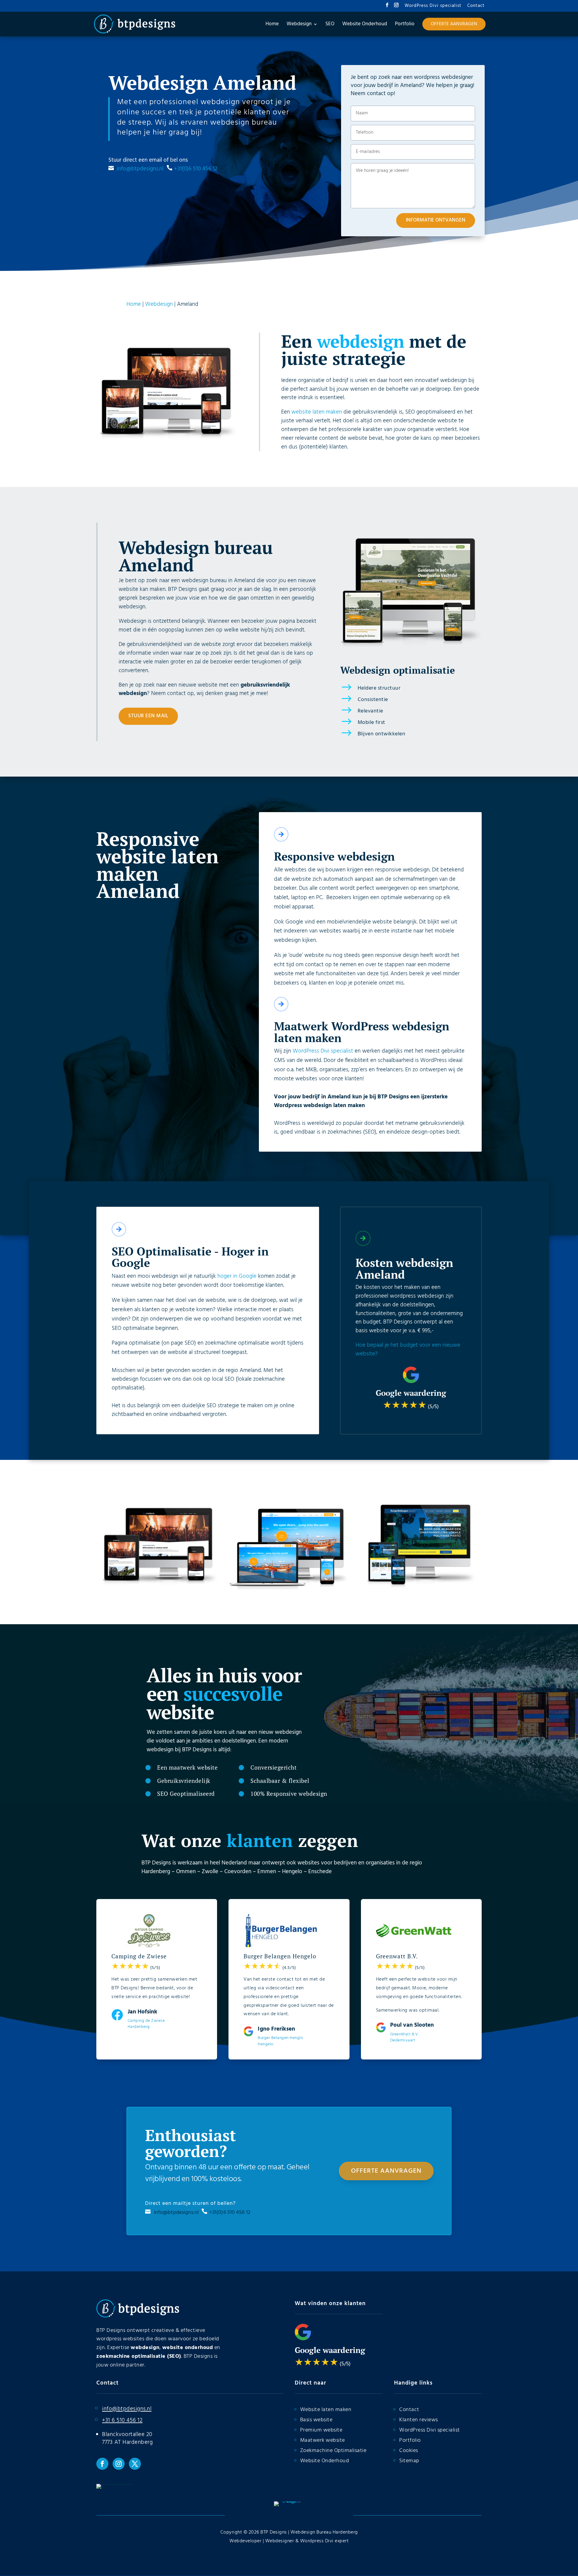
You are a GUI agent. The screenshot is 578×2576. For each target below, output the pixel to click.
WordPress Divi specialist (433, 6)
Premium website (321, 2430)
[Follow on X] (135, 2464)
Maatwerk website (323, 2440)
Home (134, 304)
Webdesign (159, 304)
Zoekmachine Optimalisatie (333, 2451)
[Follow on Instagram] (119, 2464)
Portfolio (410, 2440)
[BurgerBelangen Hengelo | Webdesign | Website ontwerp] (419, 1588)
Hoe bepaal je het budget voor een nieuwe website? (408, 1350)
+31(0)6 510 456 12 (196, 169)
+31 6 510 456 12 (122, 2420)
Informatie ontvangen (436, 220)
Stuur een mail (148, 716)
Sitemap (409, 2461)
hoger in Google (237, 1276)
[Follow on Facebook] (102, 2464)
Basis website (316, 2420)
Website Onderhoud (325, 2461)
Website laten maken (326, 2410)
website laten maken (317, 412)
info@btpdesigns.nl (141, 169)
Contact (476, 6)
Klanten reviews (419, 2420)
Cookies (409, 2451)
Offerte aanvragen (386, 2171)
